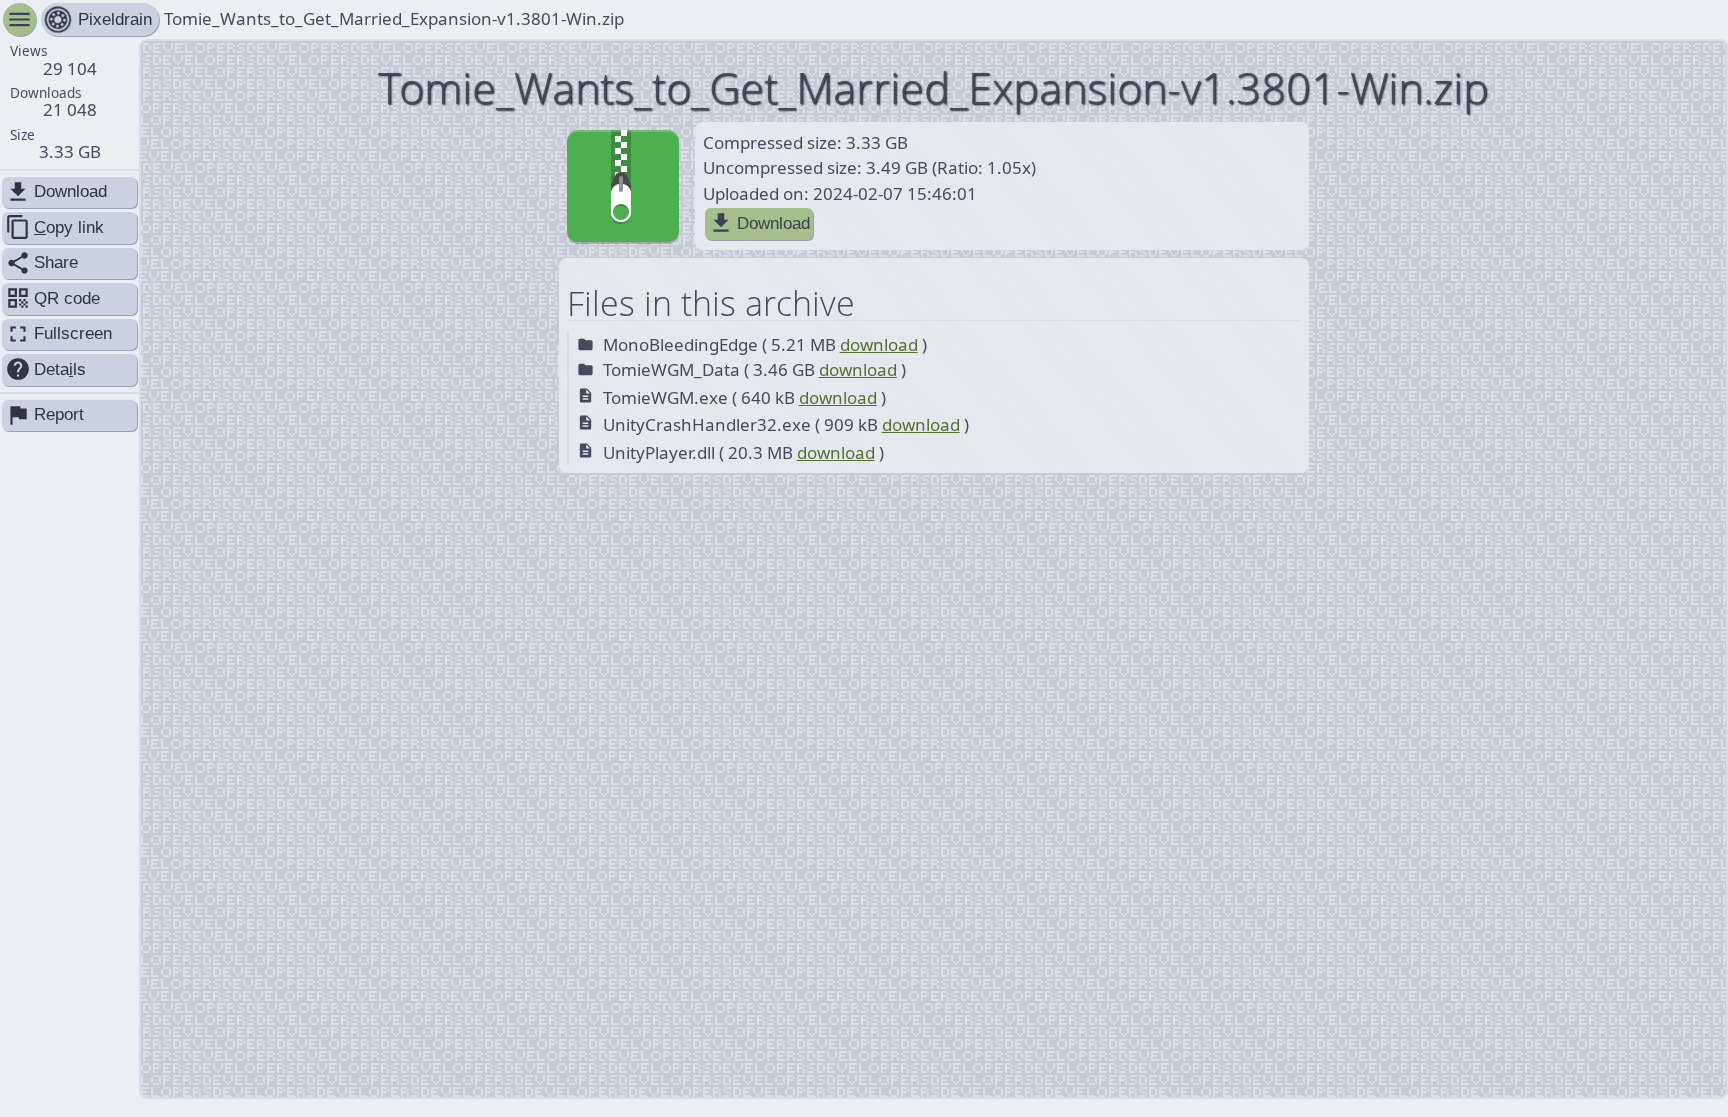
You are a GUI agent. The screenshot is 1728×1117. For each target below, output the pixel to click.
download (879, 344)
